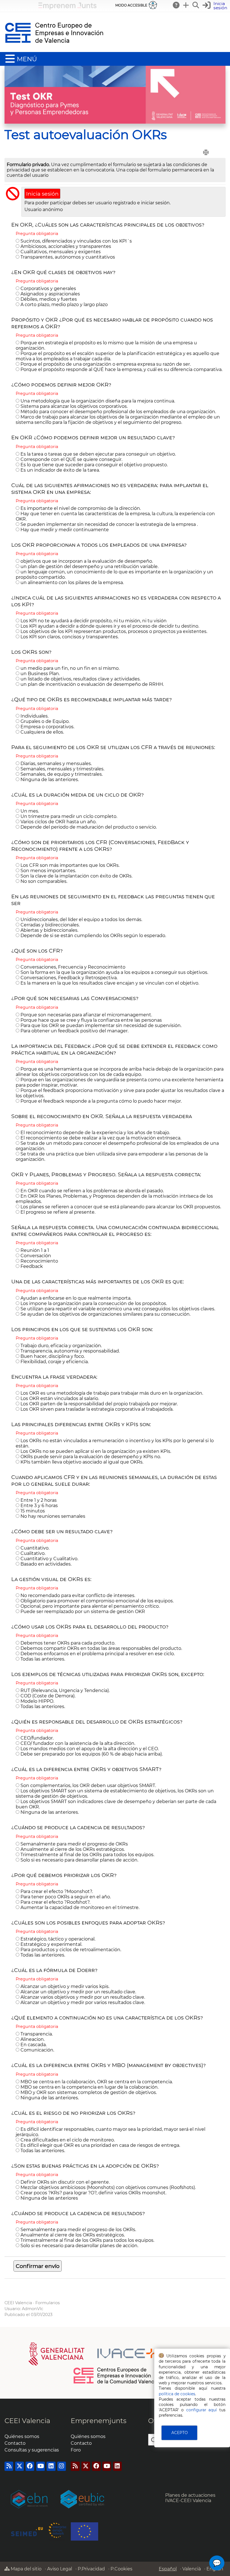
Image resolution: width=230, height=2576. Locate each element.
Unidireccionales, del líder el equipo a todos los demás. (81, 920)
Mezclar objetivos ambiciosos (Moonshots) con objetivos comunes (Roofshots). (108, 2187)
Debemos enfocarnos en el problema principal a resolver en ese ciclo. (97, 1654)
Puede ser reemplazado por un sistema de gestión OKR (82, 1612)
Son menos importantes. (48, 871)
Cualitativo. (32, 1553)
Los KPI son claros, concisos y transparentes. (69, 637)
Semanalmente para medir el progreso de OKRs (74, 1844)
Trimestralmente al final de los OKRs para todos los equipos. (87, 1855)
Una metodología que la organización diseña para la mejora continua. (97, 401)
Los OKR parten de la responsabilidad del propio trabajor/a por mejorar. (99, 1404)
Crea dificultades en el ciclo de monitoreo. (67, 2140)
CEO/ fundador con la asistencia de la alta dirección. (77, 1743)
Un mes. (29, 811)
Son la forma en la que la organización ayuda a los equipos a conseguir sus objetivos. (114, 972)
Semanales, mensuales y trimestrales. (62, 769)
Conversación (35, 1256)
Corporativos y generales (48, 289)
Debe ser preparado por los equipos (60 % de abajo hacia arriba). (91, 1754)
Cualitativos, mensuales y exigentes (60, 252)
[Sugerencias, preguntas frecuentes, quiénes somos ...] (176, 5)
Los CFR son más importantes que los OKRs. (69, 865)
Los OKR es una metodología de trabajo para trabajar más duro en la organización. (111, 1393)
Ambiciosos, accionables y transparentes (65, 246)
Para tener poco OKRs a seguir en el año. (65, 1897)
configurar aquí (202, 2410)
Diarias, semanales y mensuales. (56, 764)
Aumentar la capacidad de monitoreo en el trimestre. (79, 1907)
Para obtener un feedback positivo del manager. (74, 1031)
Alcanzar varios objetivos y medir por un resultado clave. (82, 1997)
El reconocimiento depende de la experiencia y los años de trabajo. (95, 1133)
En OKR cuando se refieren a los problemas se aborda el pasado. (92, 1191)
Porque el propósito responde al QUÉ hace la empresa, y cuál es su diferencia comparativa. (121, 369)
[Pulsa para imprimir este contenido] (206, 152)
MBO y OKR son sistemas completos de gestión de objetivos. (88, 2092)
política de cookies (177, 2394)
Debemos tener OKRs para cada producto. (67, 1643)
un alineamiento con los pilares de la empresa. (72, 583)
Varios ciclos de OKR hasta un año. (58, 822)
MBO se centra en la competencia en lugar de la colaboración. (89, 2087)
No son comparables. (43, 881)
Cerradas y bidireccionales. (50, 925)
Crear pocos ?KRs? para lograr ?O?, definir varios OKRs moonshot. (93, 2193)
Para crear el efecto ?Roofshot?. (55, 1902)
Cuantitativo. (34, 1548)
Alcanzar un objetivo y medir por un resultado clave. (78, 1992)
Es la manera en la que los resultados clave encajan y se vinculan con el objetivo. (109, 983)
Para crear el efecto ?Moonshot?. (56, 1891)
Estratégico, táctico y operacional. (57, 1939)
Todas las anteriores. (42, 1659)
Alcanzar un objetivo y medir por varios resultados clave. (82, 2002)
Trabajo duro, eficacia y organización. (61, 1346)
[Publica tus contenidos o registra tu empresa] (186, 5)
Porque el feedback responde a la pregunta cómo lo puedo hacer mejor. (101, 1101)
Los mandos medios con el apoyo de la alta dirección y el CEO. (89, 1749)
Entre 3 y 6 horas (39, 1506)
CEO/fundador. (36, 1738)
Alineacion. (32, 2039)
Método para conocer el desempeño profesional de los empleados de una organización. (118, 412)
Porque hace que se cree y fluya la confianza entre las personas (91, 1020)
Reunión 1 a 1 (34, 1250)
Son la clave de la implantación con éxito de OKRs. (76, 876)
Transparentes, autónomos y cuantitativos (67, 257)
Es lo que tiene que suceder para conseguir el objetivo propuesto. (94, 465)
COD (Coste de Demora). (47, 1696)
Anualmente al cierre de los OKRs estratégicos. (72, 1849)
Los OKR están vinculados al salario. (59, 1398)
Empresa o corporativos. (47, 727)
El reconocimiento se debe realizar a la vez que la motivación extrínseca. (100, 1138)
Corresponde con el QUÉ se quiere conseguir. (71, 459)
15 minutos (32, 1511)
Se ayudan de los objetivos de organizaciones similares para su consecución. (105, 1314)
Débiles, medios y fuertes (48, 299)
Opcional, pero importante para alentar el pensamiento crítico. (89, 1606)
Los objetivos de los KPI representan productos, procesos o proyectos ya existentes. (113, 631)
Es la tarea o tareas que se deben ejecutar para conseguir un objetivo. (98, 454)
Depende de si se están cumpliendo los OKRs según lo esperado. (93, 936)
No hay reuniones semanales (52, 1516)
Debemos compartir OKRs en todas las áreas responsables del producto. (101, 1648)
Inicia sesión (42, 194)
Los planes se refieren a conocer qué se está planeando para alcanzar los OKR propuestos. (120, 1207)
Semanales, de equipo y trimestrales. (61, 774)
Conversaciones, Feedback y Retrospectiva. (68, 978)
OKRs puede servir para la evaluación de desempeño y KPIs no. (90, 1457)
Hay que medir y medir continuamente (64, 530)
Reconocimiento (39, 1261)
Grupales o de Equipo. (44, 721)
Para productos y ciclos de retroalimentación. (70, 1950)
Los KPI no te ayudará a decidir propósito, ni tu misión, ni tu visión (93, 621)
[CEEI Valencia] (54, 49)
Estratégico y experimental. (51, 1944)
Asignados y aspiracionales (50, 294)
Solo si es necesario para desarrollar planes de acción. (79, 1860)
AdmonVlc (33, 2309)
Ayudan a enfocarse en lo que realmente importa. (75, 1298)
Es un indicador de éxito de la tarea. (60, 470)
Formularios (48, 2303)
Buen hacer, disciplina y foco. (52, 1356)
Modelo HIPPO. (37, 1701)
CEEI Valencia (18, 2303)
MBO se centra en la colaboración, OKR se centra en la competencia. (96, 2082)
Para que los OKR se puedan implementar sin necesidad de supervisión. (100, 1025)
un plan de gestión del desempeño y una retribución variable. (89, 566)
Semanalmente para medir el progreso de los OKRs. (78, 2230)
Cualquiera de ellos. (42, 732)
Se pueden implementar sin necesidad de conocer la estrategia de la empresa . (109, 524)
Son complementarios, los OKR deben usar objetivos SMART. (88, 1785)
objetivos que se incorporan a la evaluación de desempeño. (86, 561)
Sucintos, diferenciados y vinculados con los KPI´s (76, 241)
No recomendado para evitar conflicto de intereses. (77, 1595)
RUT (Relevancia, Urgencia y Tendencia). (65, 1690)
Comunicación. (37, 2050)
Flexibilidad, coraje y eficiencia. (54, 1362)
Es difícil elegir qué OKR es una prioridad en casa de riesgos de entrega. (100, 2145)
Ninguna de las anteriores (49, 2198)
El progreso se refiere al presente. (57, 1212)
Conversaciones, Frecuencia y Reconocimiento (72, 967)
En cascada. (33, 2045)
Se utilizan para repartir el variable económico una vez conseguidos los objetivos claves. (117, 1309)
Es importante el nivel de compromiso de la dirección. (80, 508)
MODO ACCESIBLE (131, 5)
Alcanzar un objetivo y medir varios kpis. (64, 1986)
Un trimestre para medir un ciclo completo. (68, 816)
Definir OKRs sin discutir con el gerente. (65, 2182)
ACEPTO (180, 2433)
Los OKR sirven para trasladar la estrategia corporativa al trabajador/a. (96, 1409)
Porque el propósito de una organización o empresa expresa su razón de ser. (105, 364)
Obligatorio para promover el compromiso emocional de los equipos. (96, 1601)
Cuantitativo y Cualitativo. (49, 1559)
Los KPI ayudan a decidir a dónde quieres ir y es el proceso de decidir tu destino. (109, 626)
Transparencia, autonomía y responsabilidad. (70, 1351)
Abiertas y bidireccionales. (49, 930)
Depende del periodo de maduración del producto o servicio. (88, 827)
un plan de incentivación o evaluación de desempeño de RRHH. (92, 684)
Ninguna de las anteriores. (49, 780)
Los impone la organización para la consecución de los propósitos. (93, 1303)
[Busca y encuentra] (196, 5)
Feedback (31, 1266)
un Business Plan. (40, 674)
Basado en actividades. (45, 1564)
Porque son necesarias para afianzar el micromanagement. (86, 1015)
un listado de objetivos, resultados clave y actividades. (80, 679)
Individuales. (34, 716)
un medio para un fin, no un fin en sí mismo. (69, 668)
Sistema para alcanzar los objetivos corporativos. (73, 406)
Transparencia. (36, 2034)
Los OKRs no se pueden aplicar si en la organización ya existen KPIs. (95, 1451)
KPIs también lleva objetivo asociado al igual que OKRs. (81, 1462)
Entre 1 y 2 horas (38, 1500)
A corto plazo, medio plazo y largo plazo (64, 305)
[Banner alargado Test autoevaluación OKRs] (115, 122)
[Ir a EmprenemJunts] (67, 8)
